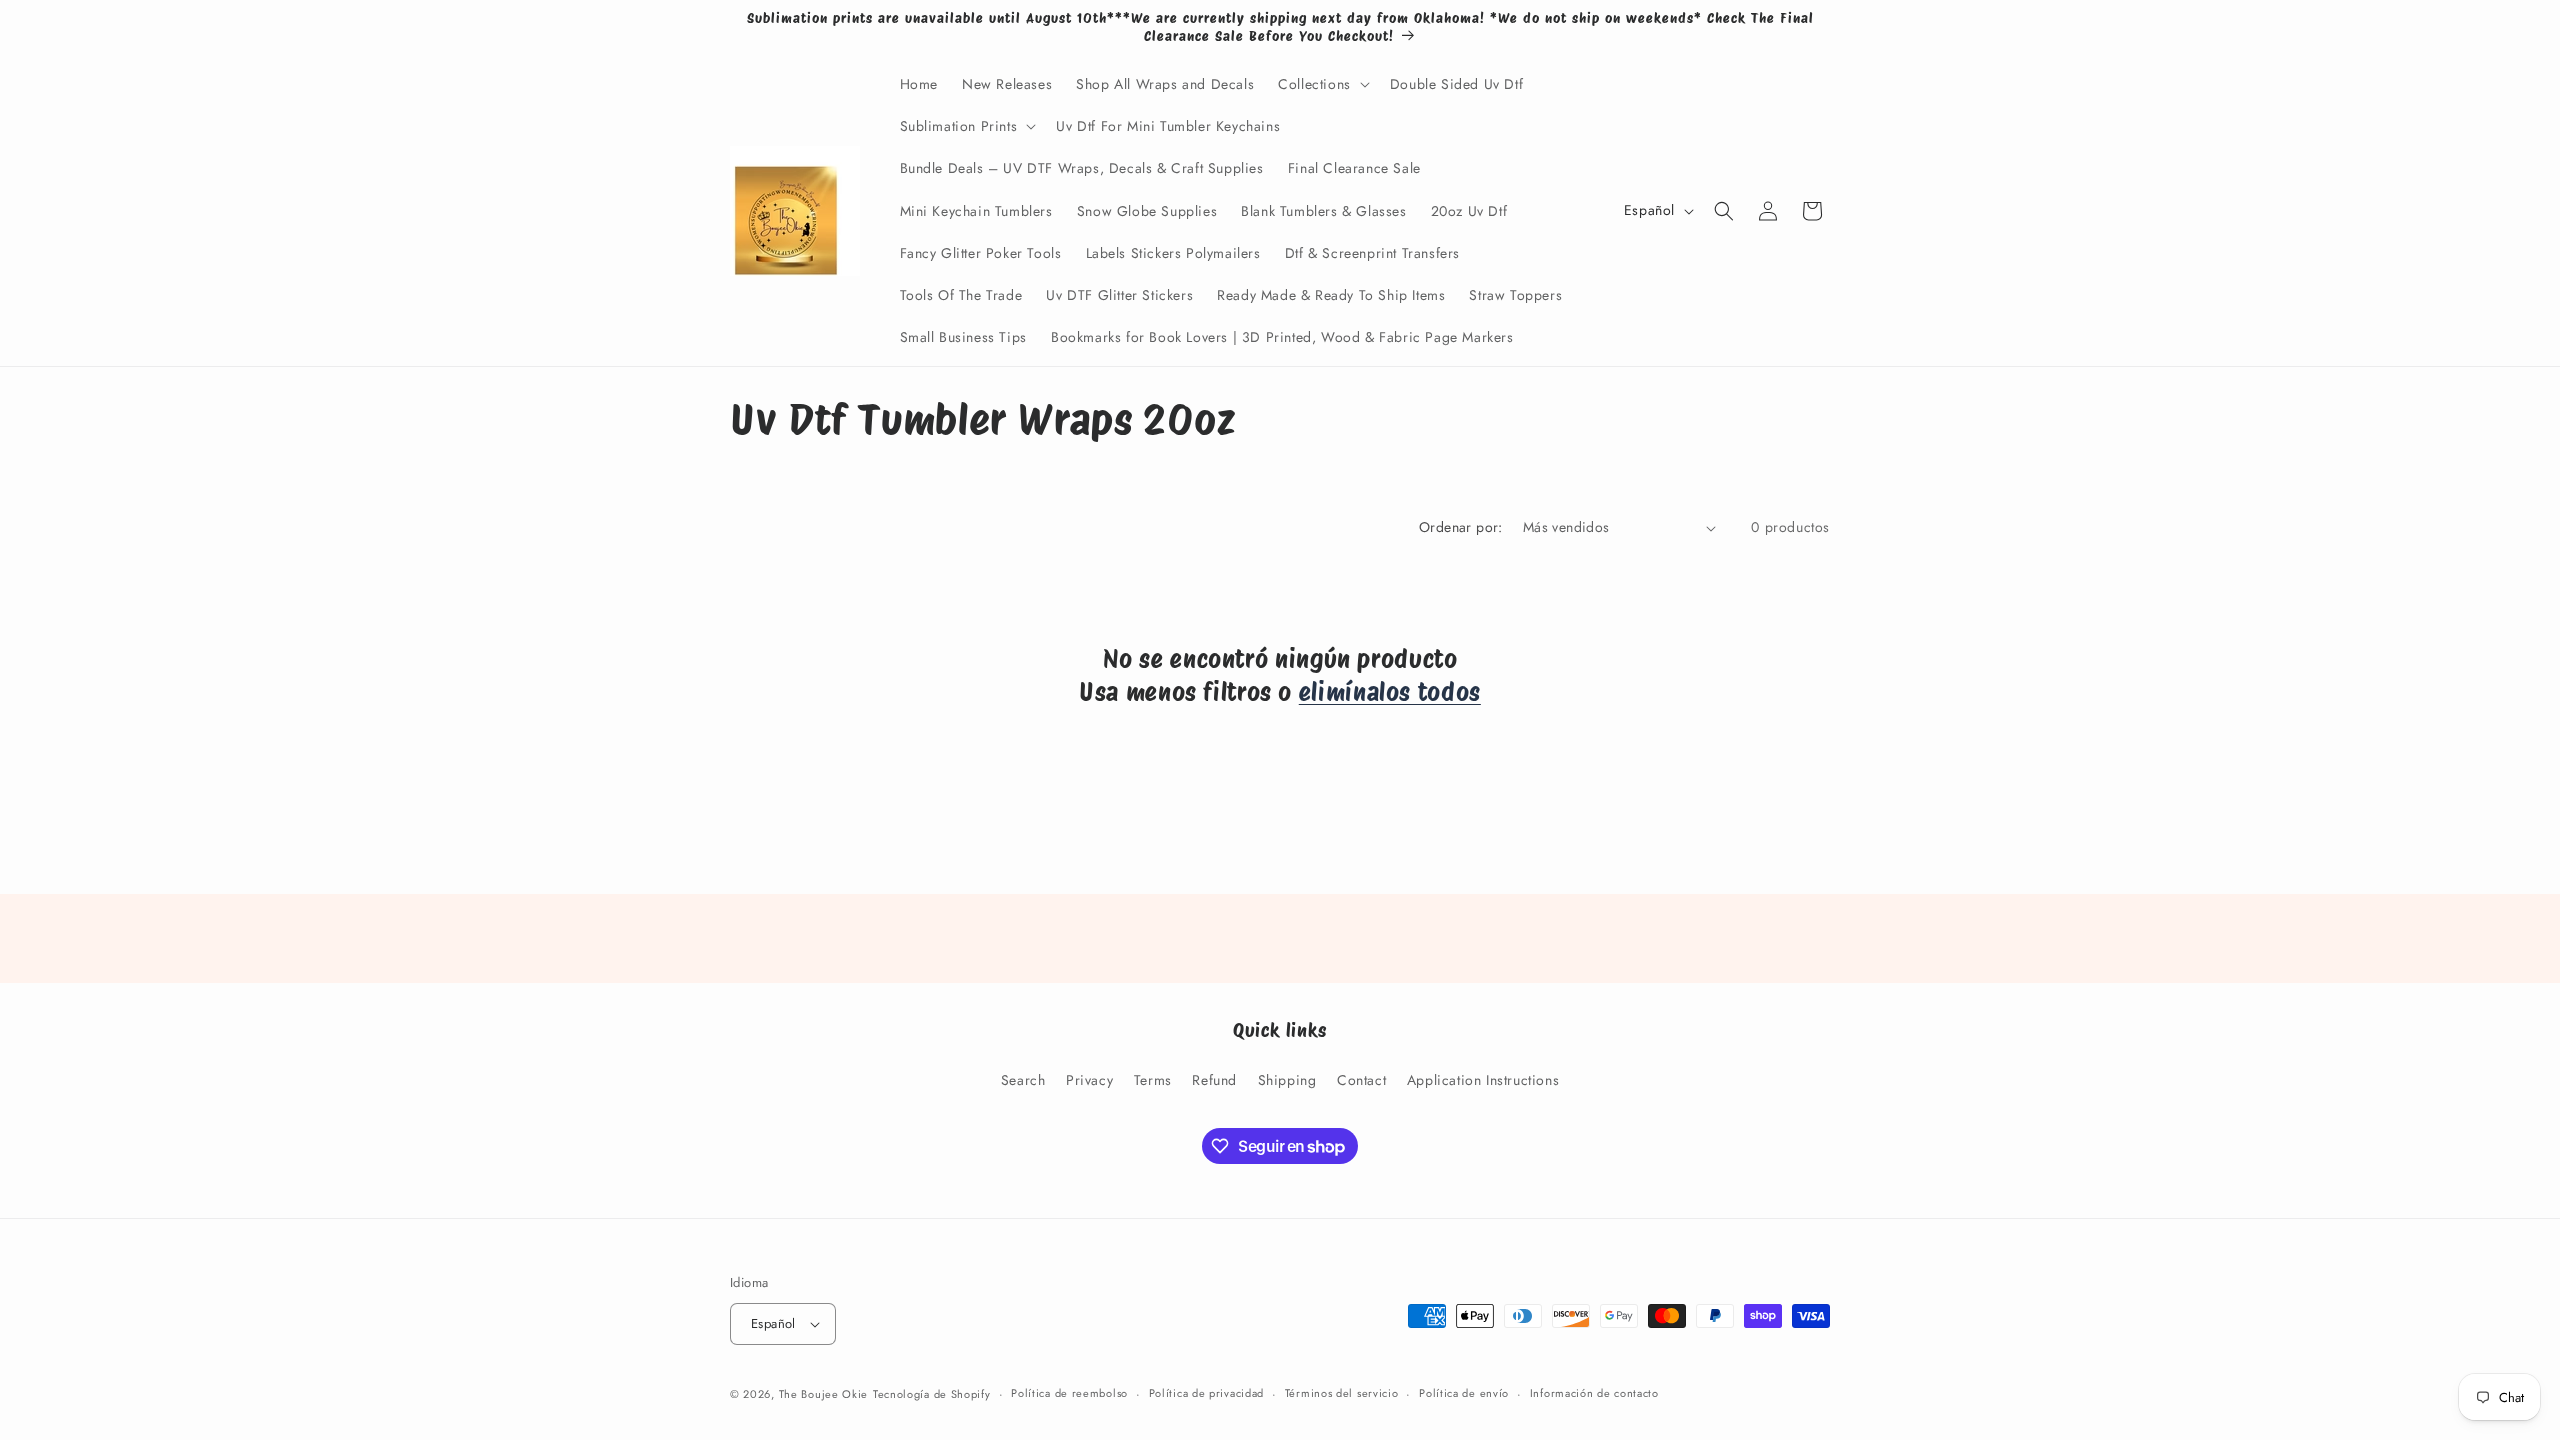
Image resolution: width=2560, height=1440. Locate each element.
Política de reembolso (1069, 1393)
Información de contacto (1594, 1393)
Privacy (1089, 1080)
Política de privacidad (1206, 1393)
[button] (1322, 84)
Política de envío (1464, 1393)
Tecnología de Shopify (932, 1394)
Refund (1214, 1080)
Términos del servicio (1342, 1393)
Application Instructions (1483, 1080)
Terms (1153, 1080)
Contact (1361, 1080)
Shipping (1287, 1080)
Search (1023, 1080)
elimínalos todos (1390, 692)
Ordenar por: (1461, 527)
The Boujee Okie (824, 1394)
